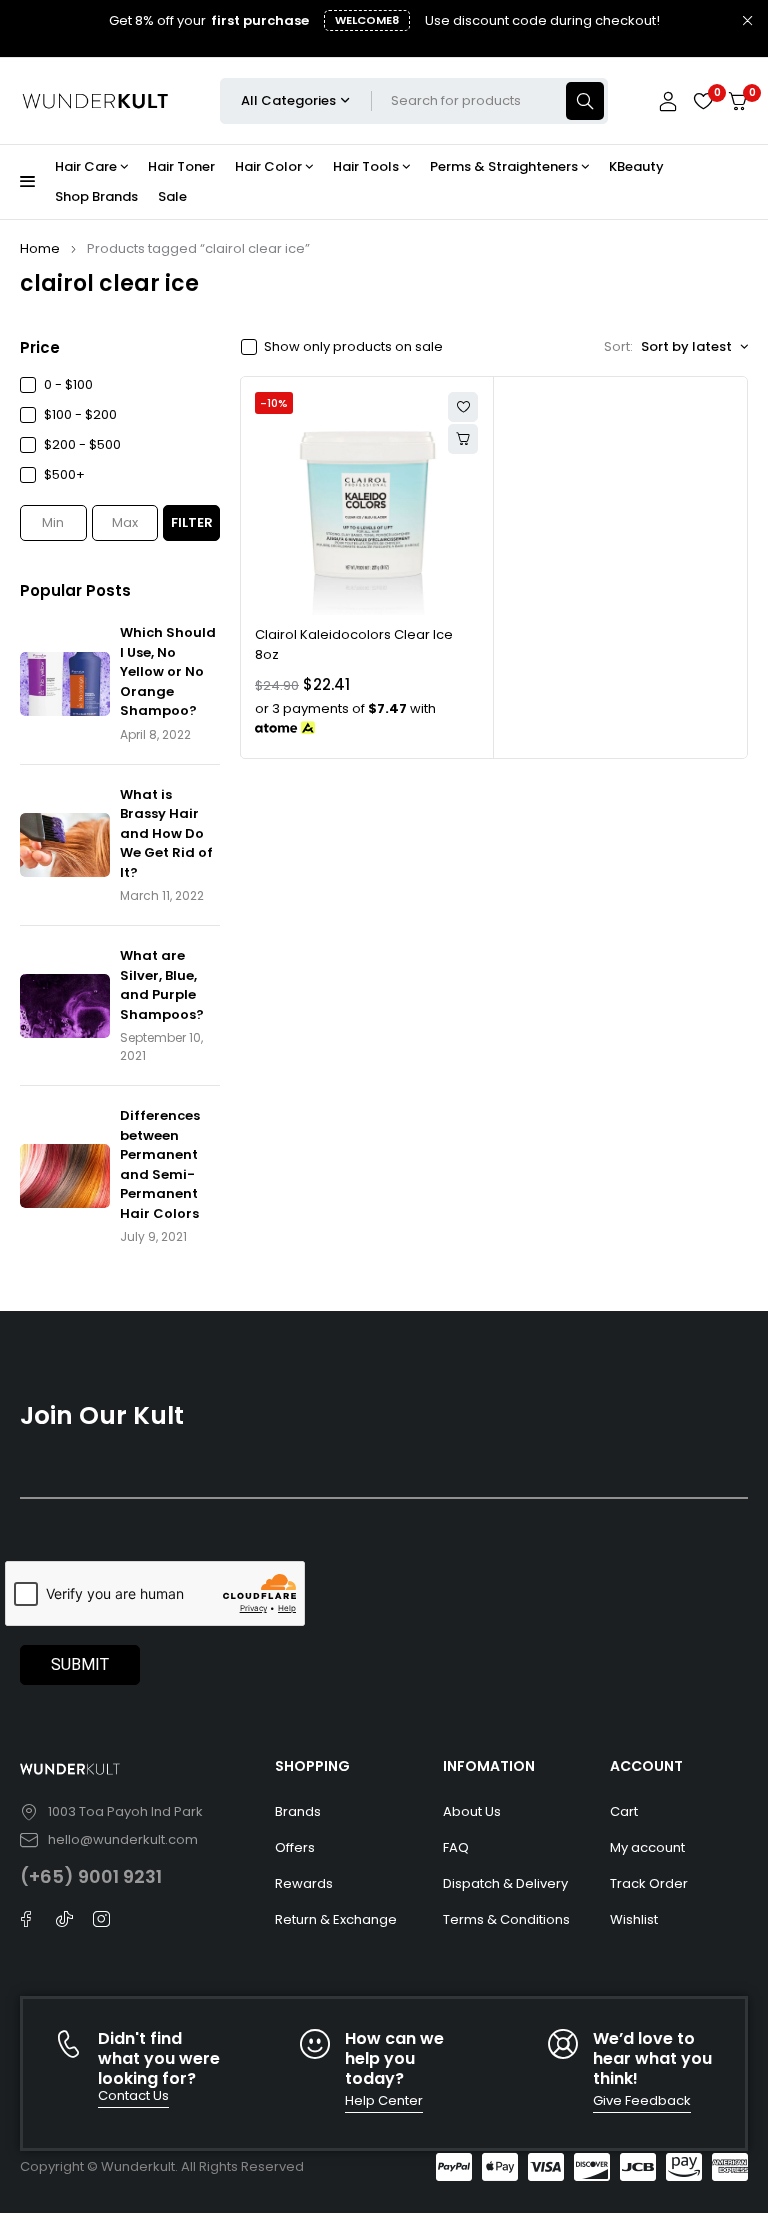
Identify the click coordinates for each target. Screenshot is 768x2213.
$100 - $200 (80, 414)
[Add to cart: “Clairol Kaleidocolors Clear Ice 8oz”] (463, 439)
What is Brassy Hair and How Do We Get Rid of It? (166, 833)
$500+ (64, 474)
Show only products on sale (353, 347)
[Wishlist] (703, 101)
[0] (738, 101)
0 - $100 (68, 384)
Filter (192, 522)
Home (40, 248)
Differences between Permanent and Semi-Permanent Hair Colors (160, 1164)
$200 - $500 (82, 444)
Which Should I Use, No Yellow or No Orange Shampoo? (168, 671)
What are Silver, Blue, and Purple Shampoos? (162, 985)
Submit (80, 1664)
